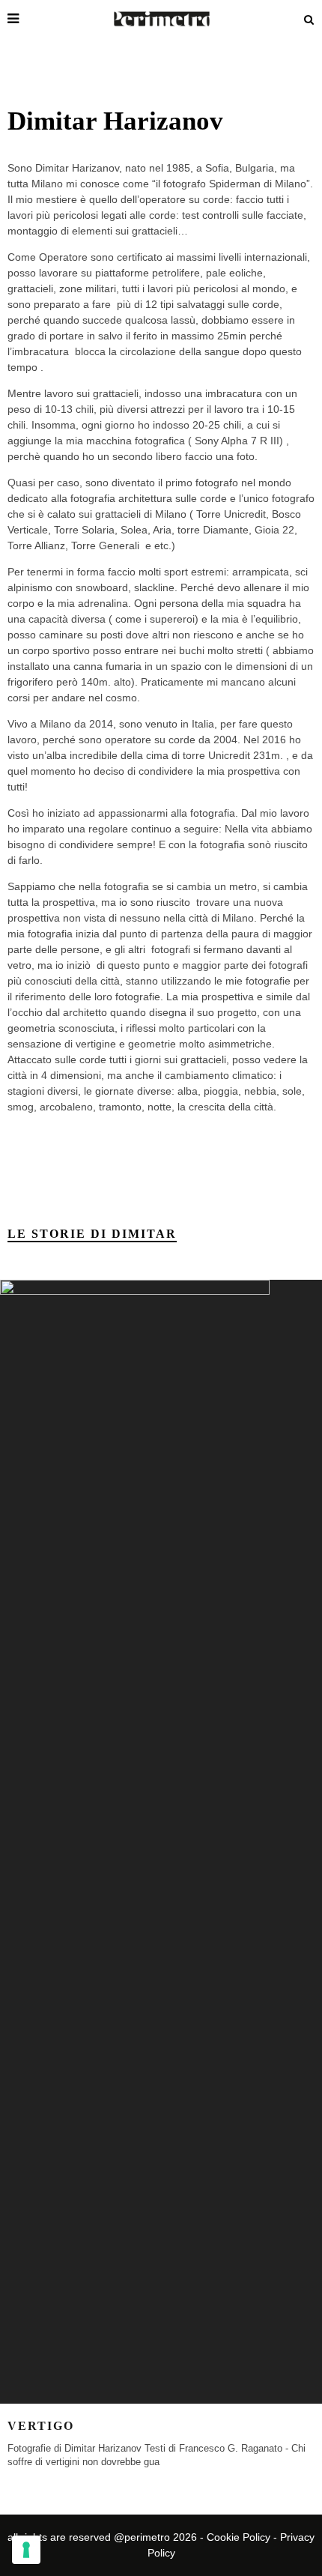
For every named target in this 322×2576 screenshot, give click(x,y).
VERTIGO (41, 2426)
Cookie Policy (239, 2537)
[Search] (309, 19)
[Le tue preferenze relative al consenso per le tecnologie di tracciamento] (26, 2550)
